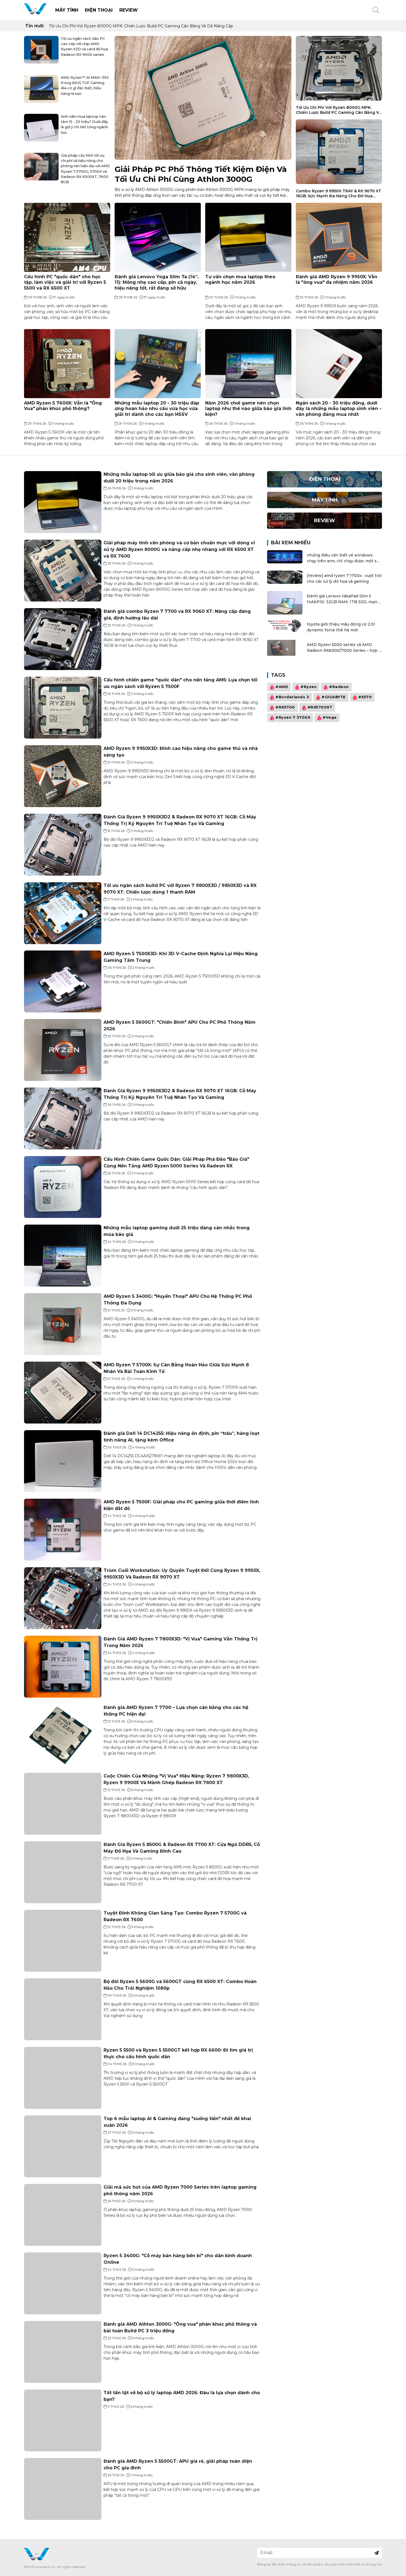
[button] (376, 10)
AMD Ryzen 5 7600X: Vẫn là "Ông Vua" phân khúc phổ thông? (63, 406)
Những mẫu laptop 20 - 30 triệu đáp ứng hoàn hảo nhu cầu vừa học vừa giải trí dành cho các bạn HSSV (157, 409)
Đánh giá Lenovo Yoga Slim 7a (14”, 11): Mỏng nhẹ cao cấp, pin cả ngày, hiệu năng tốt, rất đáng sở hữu (157, 283)
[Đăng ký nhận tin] (376, 2553)
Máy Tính (67, 10)
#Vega (330, 718)
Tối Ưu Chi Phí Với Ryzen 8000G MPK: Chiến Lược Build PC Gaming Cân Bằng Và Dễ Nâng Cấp (141, 26)
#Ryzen (309, 687)
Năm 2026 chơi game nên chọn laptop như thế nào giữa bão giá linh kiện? (248, 409)
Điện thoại (99, 10)
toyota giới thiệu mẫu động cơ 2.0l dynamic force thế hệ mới (341, 627)
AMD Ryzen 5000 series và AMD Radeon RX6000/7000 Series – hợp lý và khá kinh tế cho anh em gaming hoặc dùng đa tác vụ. (344, 648)
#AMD (282, 687)
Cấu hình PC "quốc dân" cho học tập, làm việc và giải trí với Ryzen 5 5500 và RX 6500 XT (65, 283)
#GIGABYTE (334, 697)
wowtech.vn (45, 2567)
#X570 (365, 697)
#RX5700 (285, 707)
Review (129, 10)
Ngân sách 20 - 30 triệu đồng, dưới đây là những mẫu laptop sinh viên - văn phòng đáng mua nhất (339, 409)
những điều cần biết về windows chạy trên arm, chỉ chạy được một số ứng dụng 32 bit (343, 558)
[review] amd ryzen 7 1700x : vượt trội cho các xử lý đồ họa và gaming (344, 578)
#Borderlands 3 (292, 697)
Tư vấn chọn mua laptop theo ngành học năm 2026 (240, 280)
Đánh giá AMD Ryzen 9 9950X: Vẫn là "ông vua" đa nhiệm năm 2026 (337, 280)
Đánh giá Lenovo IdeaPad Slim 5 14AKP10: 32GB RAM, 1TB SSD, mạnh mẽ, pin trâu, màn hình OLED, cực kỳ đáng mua (343, 599)
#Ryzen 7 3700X (293, 718)
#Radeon (339, 687)
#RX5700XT (320, 707)
